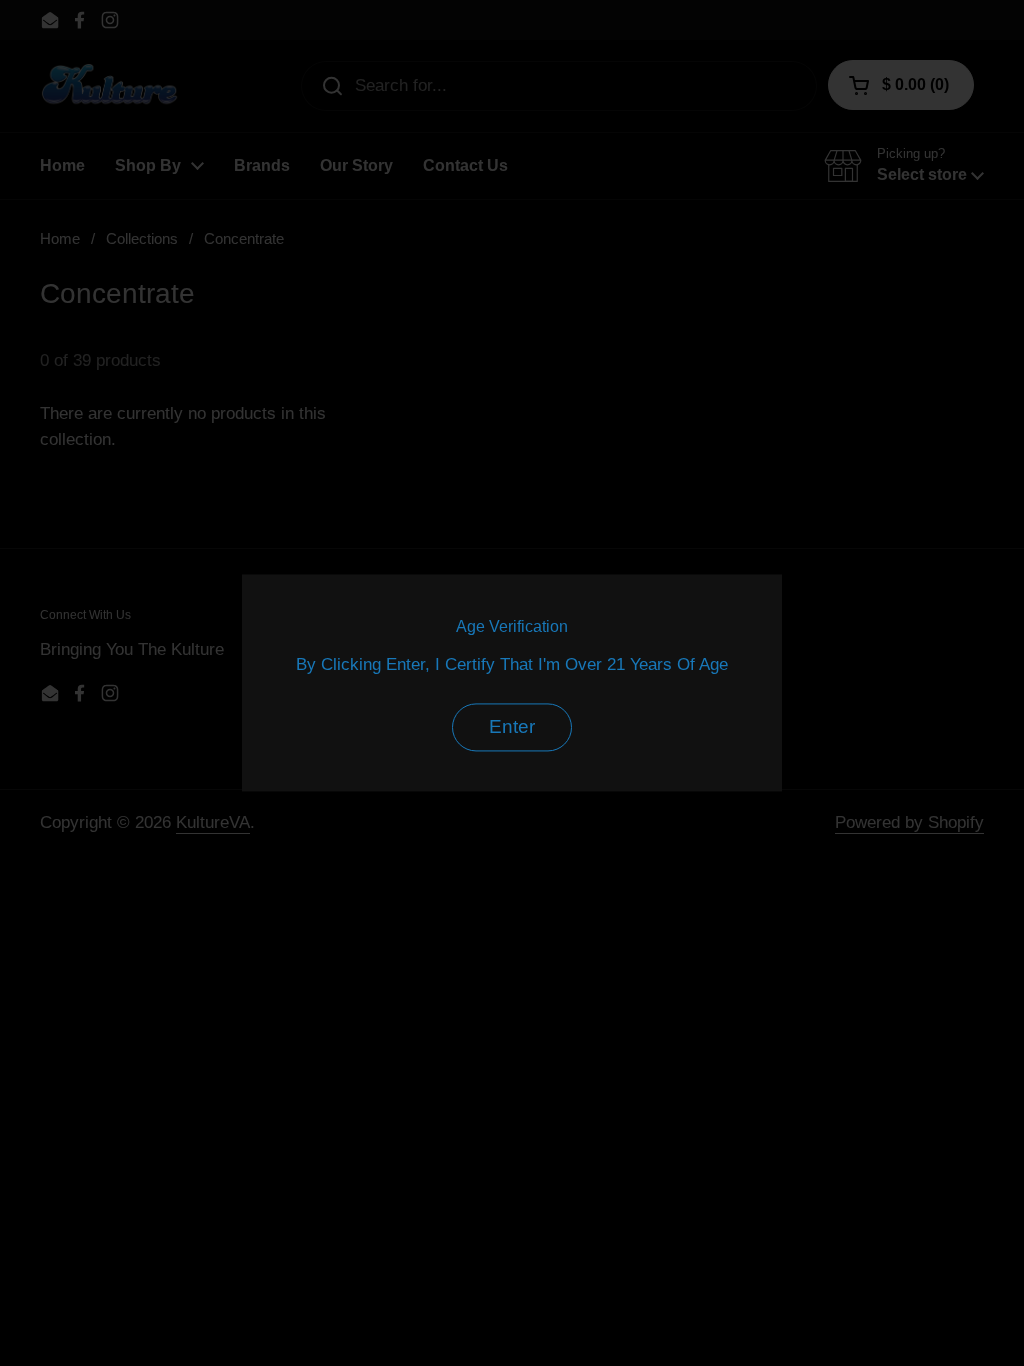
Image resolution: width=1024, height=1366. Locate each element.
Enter (512, 727)
